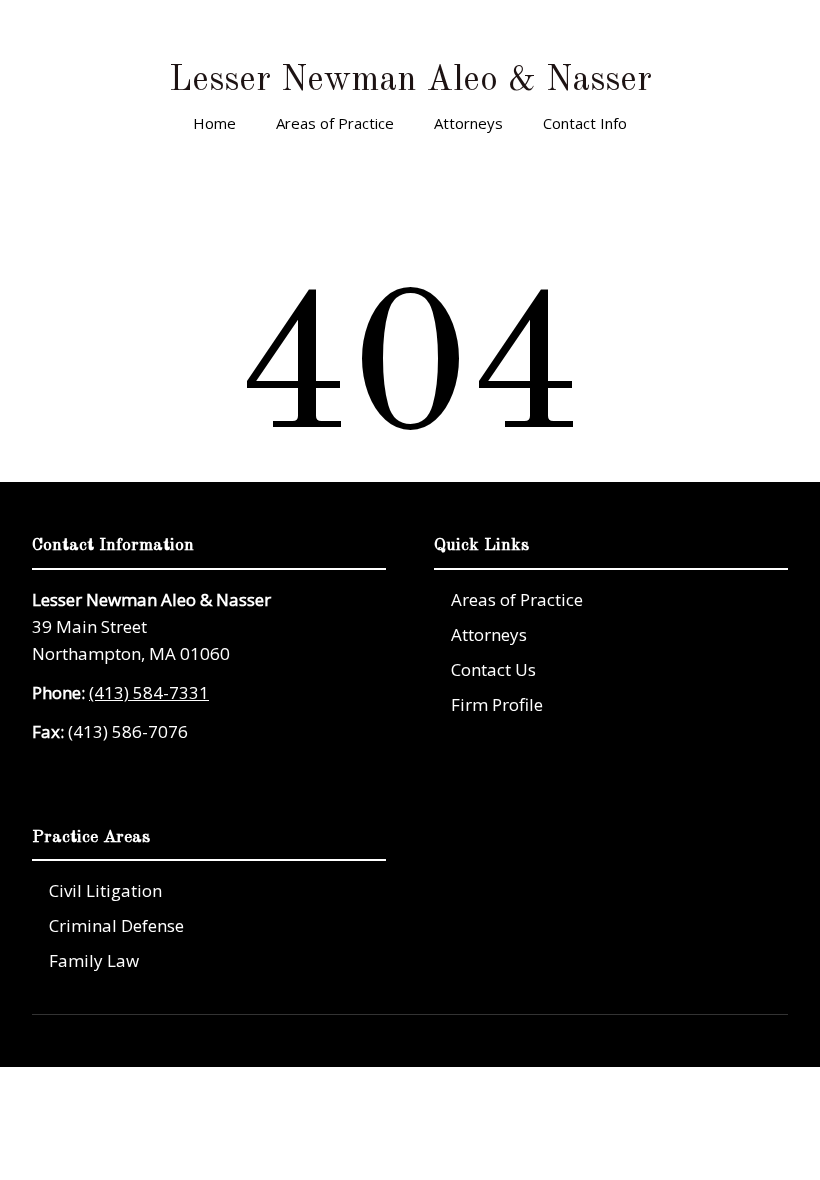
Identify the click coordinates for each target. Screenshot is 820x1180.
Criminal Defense (116, 925)
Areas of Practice (335, 123)
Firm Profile (497, 704)
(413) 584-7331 (149, 692)
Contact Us (493, 669)
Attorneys (468, 123)
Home (214, 123)
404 (410, 332)
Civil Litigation (105, 890)
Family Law (94, 960)
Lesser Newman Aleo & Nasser (410, 80)
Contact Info (585, 123)
